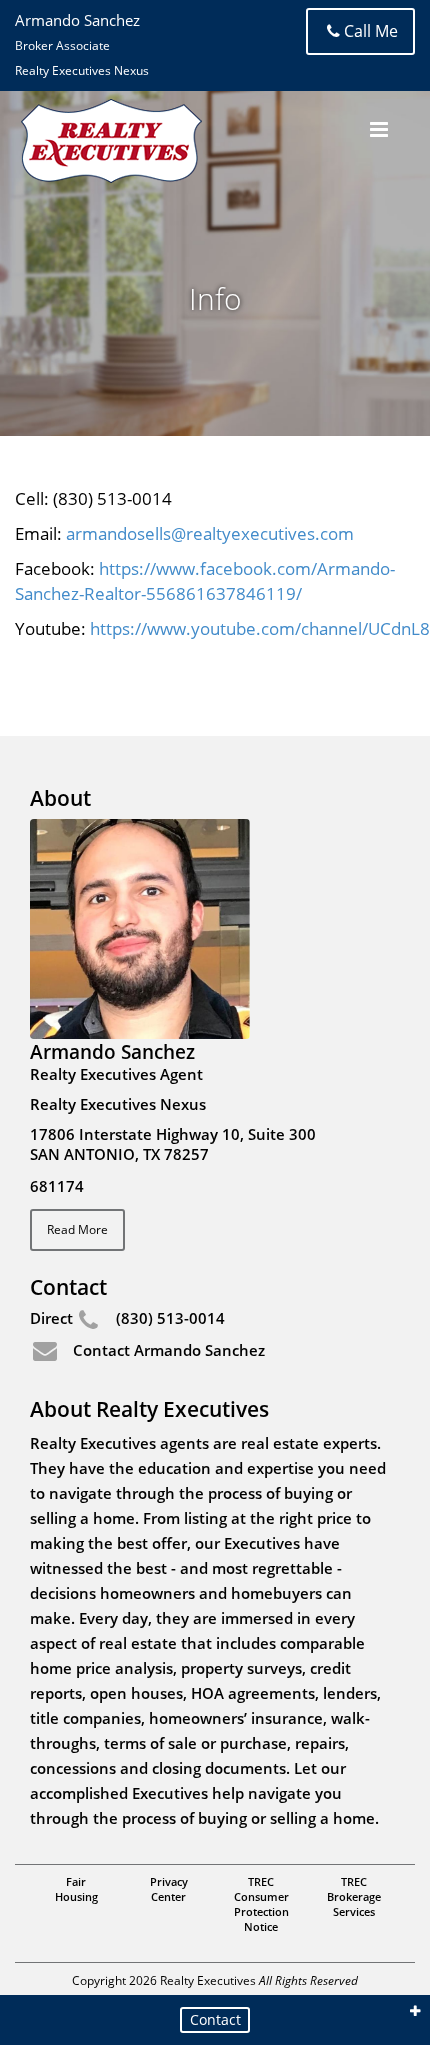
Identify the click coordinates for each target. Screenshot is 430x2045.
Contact (215, 2019)
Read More (77, 1229)
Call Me (371, 31)
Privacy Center (169, 1889)
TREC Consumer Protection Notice (261, 1904)
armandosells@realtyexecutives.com (210, 533)
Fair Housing (76, 1889)
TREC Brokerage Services (354, 1896)
